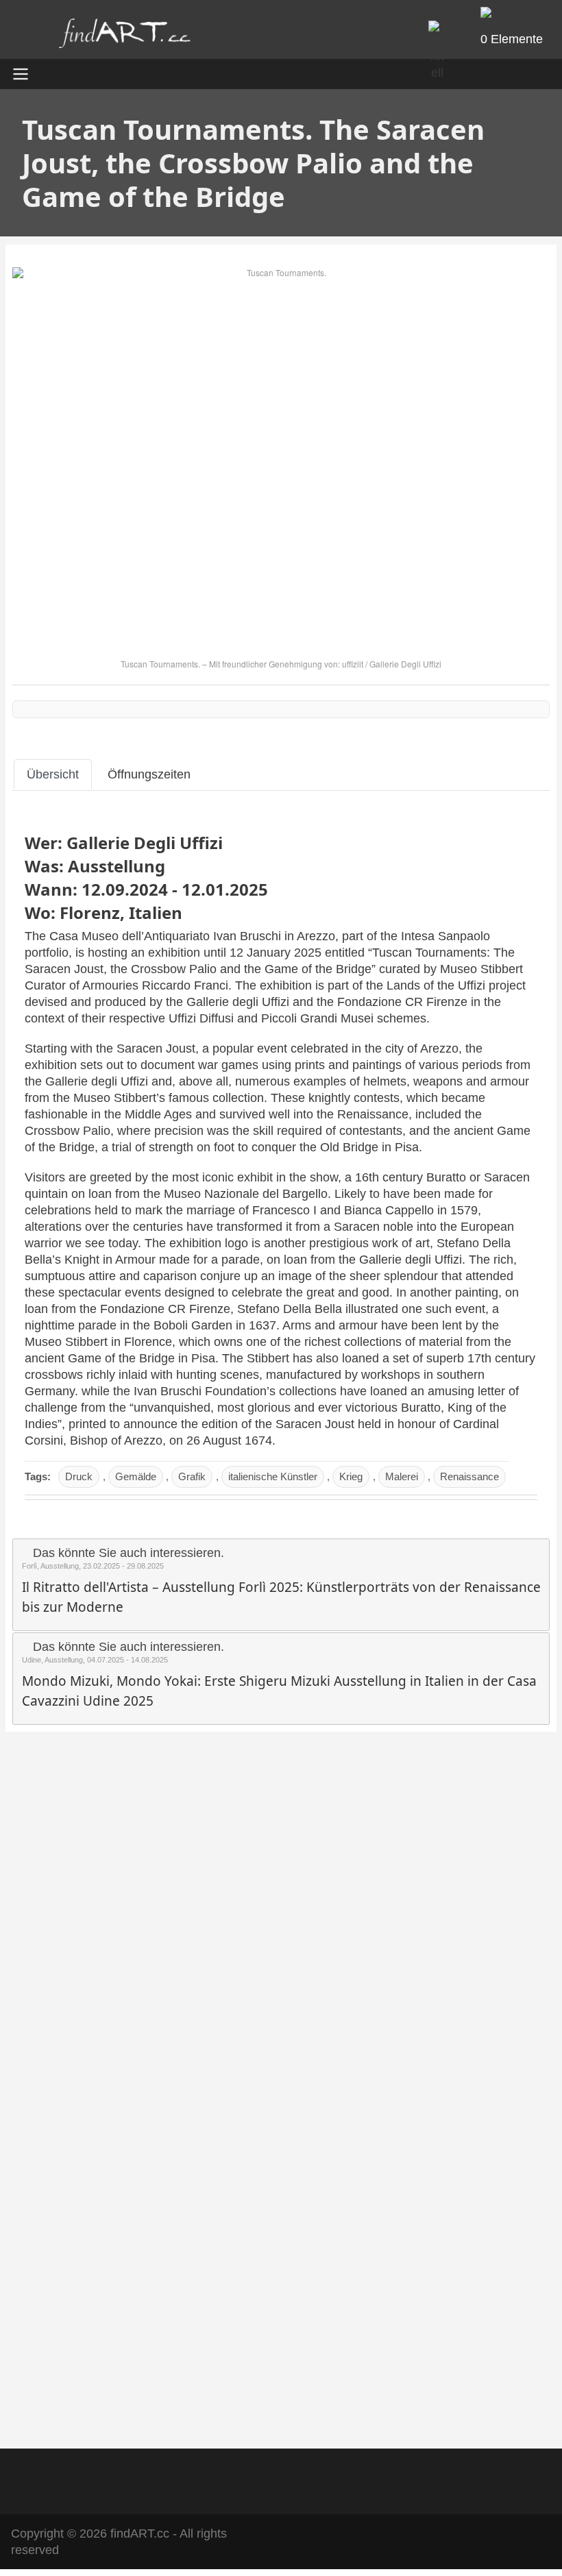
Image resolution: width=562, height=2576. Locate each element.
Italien (156, 912)
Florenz (90, 912)
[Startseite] (125, 37)
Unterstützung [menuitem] (371, 2479)
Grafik (192, 1476)
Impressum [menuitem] (230, 2479)
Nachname (55, 2189)
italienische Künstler (273, 1476)
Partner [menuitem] (297, 2479)
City (38, 2263)
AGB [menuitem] (169, 2479)
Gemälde (136, 1476)
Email (42, 2026)
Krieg (351, 1476)
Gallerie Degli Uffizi (405, 664)
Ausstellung (117, 866)
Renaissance (469, 1476)
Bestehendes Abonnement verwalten (135, 2394)
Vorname (52, 2115)
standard (78, 1879)
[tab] (53, 774)
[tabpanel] (281, 1164)
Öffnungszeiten (149, 774)
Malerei (402, 1476)
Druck (79, 1476)
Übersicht (53, 774)
